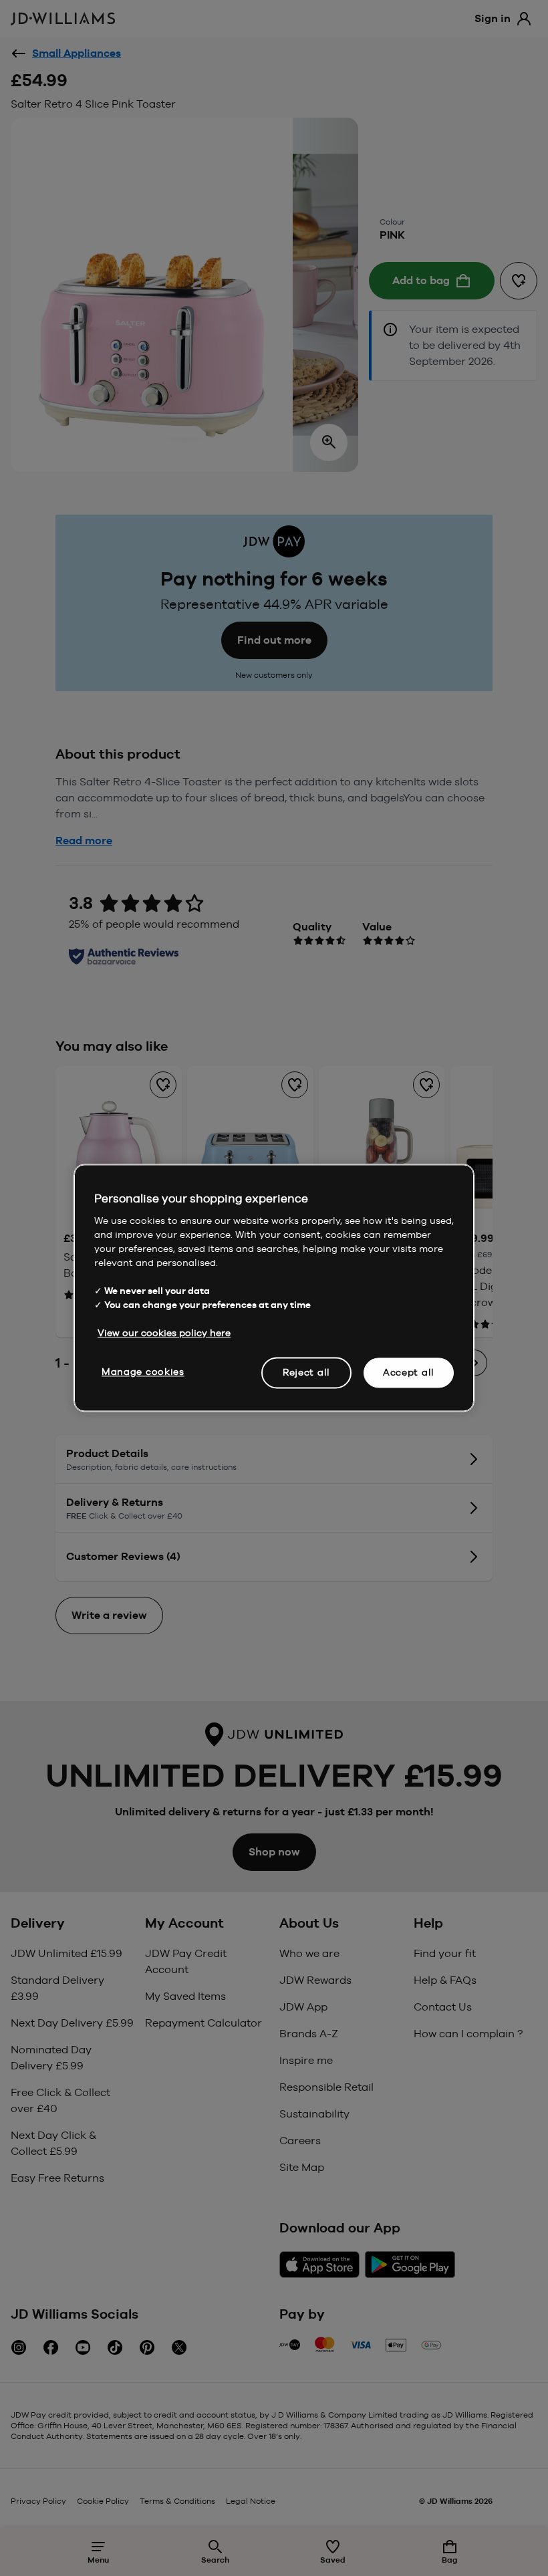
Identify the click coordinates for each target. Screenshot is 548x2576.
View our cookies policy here (164, 1333)
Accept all (409, 1372)
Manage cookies (143, 1372)
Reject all (306, 1372)
